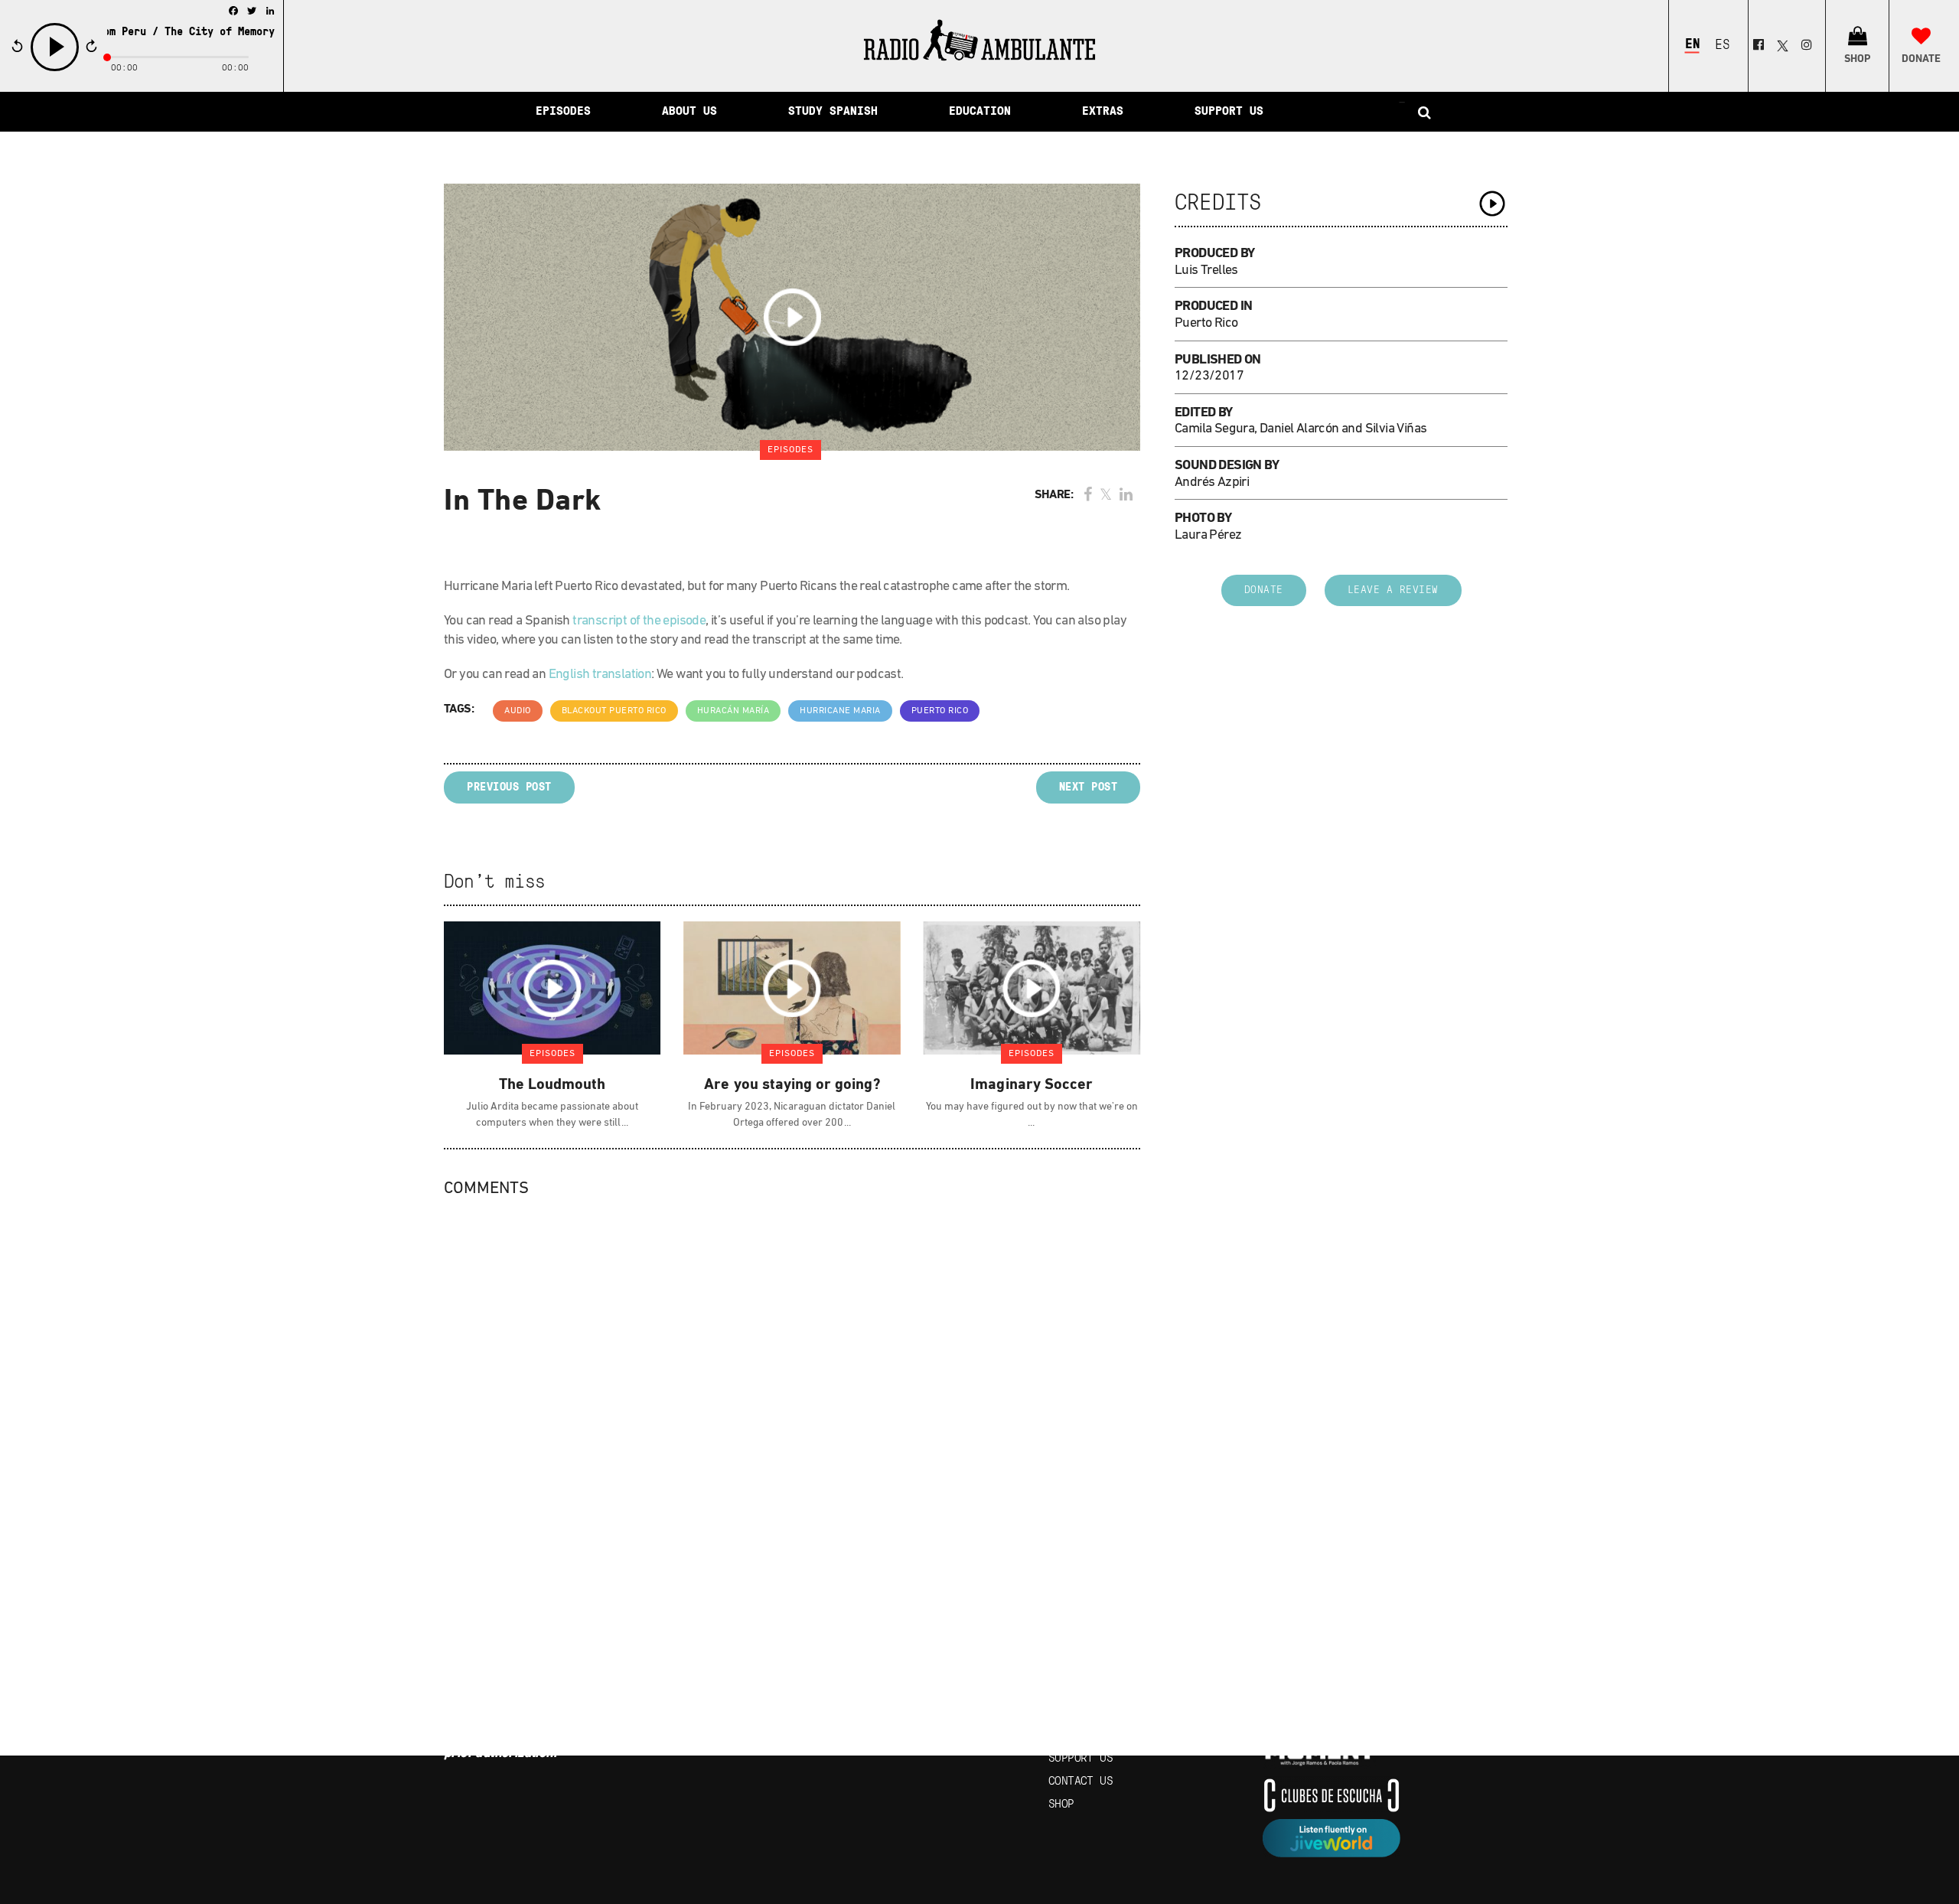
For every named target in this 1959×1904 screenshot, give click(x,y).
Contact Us (1081, 1782)
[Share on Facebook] (1088, 496)
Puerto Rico (940, 711)
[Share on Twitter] (1106, 496)
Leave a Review (1393, 590)
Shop (1061, 1805)
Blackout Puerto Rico (614, 711)
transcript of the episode (639, 621)
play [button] (55, 69)
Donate (1264, 590)
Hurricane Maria (840, 711)
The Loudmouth (552, 1085)
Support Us (1081, 1759)
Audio (518, 711)
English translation (600, 675)
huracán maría (733, 711)
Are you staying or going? (792, 1085)
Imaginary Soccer (1032, 1085)
